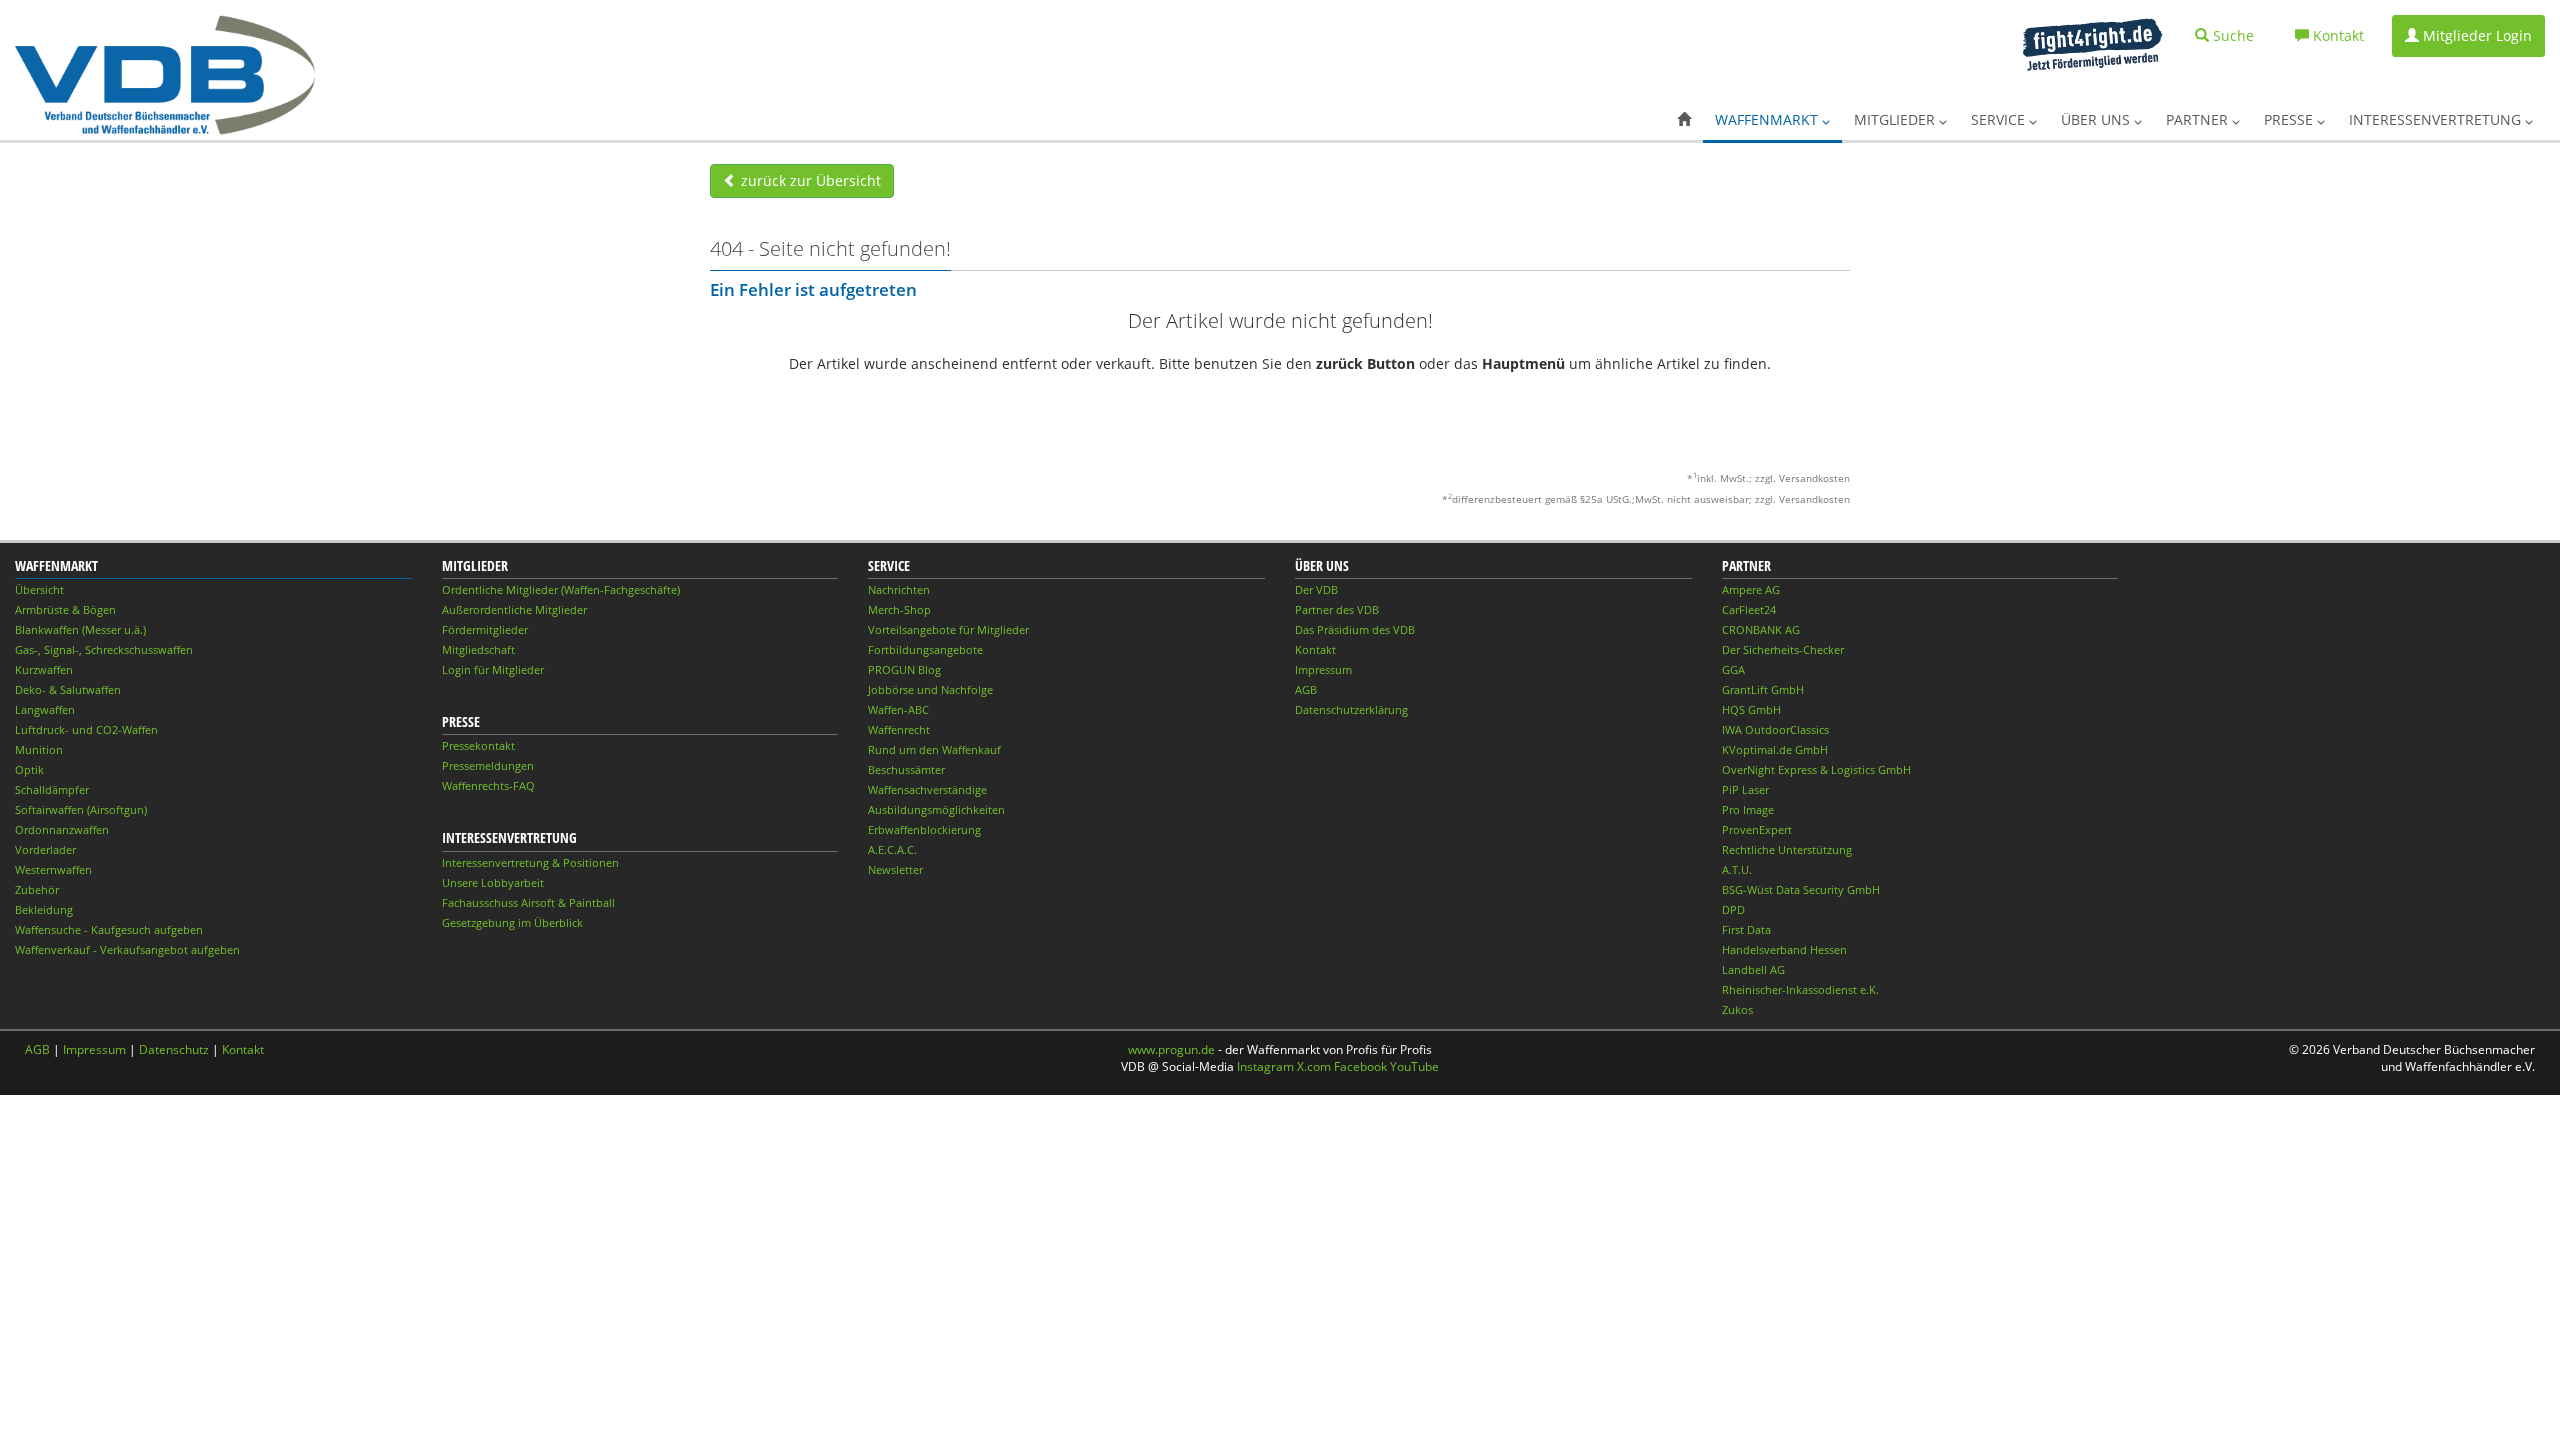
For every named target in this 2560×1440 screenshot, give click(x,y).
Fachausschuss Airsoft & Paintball (528, 902)
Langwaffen (45, 709)
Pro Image (1748, 809)
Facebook (1360, 1066)
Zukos (1737, 1009)
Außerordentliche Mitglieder (514, 609)
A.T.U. (1737, 869)
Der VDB (1316, 589)
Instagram (1265, 1066)
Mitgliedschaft (478, 649)
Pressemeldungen (488, 765)
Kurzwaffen (44, 669)
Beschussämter (906, 769)
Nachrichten (899, 589)
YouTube (1414, 1066)
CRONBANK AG (1761, 629)
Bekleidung (44, 909)
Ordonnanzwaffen (62, 829)
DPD (1733, 909)
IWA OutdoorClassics (1775, 729)
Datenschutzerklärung (1351, 709)
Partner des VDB (1337, 609)
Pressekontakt (478, 745)
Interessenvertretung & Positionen (530, 862)
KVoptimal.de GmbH (1775, 749)
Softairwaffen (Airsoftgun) (81, 809)
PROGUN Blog (904, 669)
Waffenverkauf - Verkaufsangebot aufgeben (127, 949)
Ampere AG (1751, 589)
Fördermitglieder (485, 629)
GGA (1733, 669)
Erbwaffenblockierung (924, 829)
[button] (1684, 120)
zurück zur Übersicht (809, 180)
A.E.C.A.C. (892, 849)
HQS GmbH (1751, 709)
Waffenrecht (899, 729)
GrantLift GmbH (1763, 689)
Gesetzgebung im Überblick (512, 922)
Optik (29, 769)
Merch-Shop (899, 609)
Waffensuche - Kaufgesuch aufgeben (109, 929)
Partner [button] (2199, 119)
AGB (1306, 689)
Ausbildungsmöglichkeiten (936, 809)
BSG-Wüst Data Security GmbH (1801, 889)
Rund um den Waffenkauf (934, 749)
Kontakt (1315, 649)
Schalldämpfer (52, 789)
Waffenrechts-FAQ (488, 785)
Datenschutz (174, 1049)
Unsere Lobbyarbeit (493, 882)
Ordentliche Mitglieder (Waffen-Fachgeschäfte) (561, 589)
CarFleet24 (1749, 609)
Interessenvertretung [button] (2437, 119)
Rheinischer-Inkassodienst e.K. (1800, 989)
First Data (1746, 929)
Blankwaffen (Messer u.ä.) (80, 629)
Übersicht (39, 589)
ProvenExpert (1757, 829)
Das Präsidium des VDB (1355, 629)
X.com (1314, 1066)
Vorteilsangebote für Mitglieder (948, 629)
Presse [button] (2290, 119)
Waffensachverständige (927, 789)
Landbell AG (1753, 969)
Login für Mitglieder (493, 669)
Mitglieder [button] (1896, 119)
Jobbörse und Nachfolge (930, 689)
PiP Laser (1745, 789)
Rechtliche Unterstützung (1787, 849)
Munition (39, 749)
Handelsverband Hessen (1784, 949)
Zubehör (37, 889)
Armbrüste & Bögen (65, 609)
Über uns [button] (2097, 119)
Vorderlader (45, 849)
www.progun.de (1171, 1049)
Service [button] (2000, 119)
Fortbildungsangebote (925, 649)
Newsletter (895, 869)
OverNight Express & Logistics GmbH (1816, 769)
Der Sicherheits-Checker (1783, 649)
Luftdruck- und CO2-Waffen (86, 729)
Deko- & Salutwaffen (68, 689)
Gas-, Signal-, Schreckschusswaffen (104, 649)
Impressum (1323, 669)
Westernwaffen (53, 869)
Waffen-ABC (898, 709)
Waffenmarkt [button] (1768, 119)
